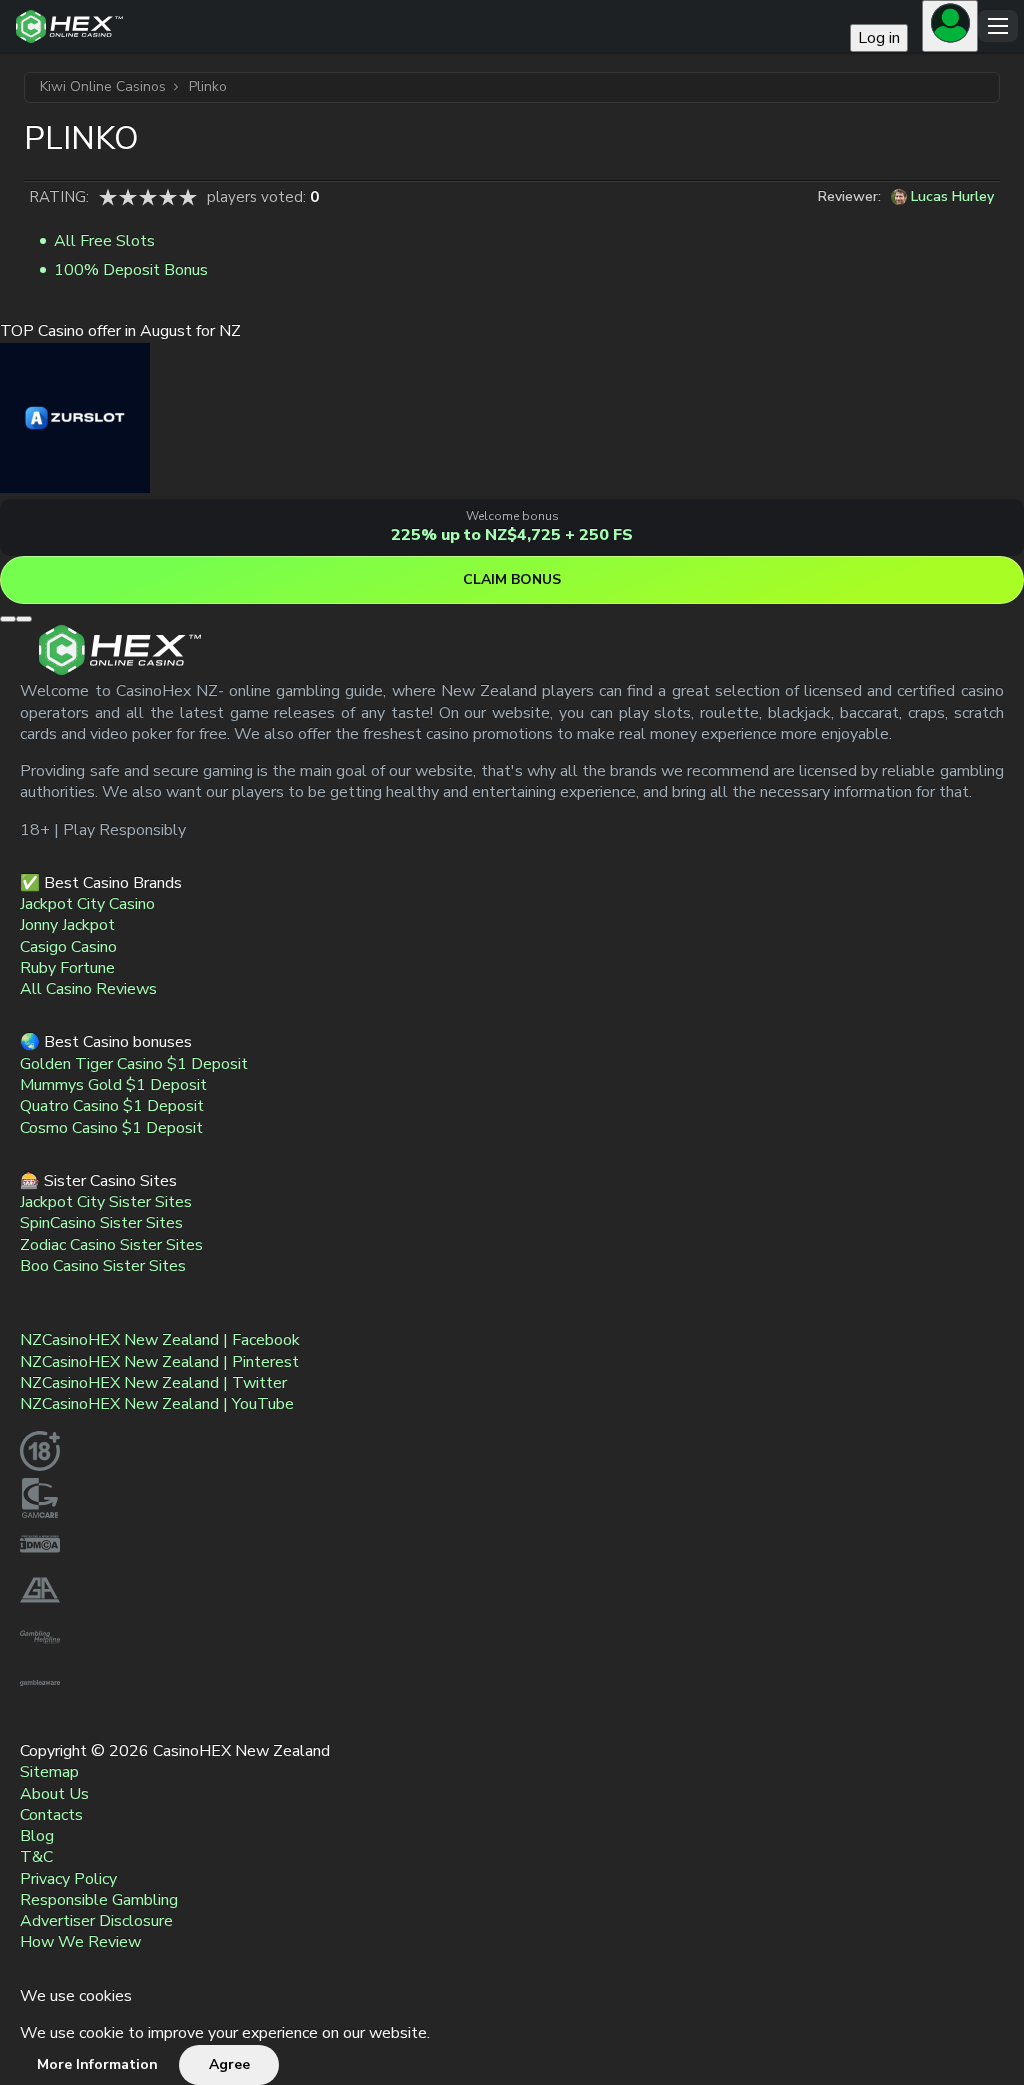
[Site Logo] (428, 26)
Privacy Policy (68, 1879)
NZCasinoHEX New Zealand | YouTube (157, 1405)
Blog (37, 1836)
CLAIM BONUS (512, 579)
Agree (229, 2064)
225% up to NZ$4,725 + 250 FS (512, 535)
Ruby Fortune (67, 968)
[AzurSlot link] (75, 488)
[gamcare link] (40, 1513)
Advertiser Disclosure (96, 1921)
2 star (128, 197)
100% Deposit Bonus (131, 270)
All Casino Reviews (88, 990)
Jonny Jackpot (67, 926)
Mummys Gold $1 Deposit (113, 1085)
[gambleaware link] (40, 1698)
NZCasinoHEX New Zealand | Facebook (160, 1341)
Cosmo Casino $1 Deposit (111, 1128)
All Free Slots (104, 241)
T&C (36, 1858)
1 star (108, 197)
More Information (97, 2064)
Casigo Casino (68, 947)
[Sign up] (950, 26)
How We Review (80, 1943)
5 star (188, 197)
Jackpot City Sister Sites (106, 1202)
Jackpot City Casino (87, 904)
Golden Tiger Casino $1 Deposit (134, 1064)
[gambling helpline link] (40, 1652)
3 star (148, 197)
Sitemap (49, 1773)
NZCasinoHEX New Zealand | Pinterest (159, 1362)
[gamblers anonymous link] (40, 1606)
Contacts (51, 1815)
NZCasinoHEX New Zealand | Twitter (153, 1383)
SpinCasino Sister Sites (101, 1224)
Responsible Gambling (99, 1900)
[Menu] (998, 26)
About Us (54, 1794)
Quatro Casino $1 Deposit (112, 1107)
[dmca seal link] (40, 1559)
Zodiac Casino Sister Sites (111, 1245)
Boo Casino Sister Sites (103, 1266)
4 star (168, 197)
